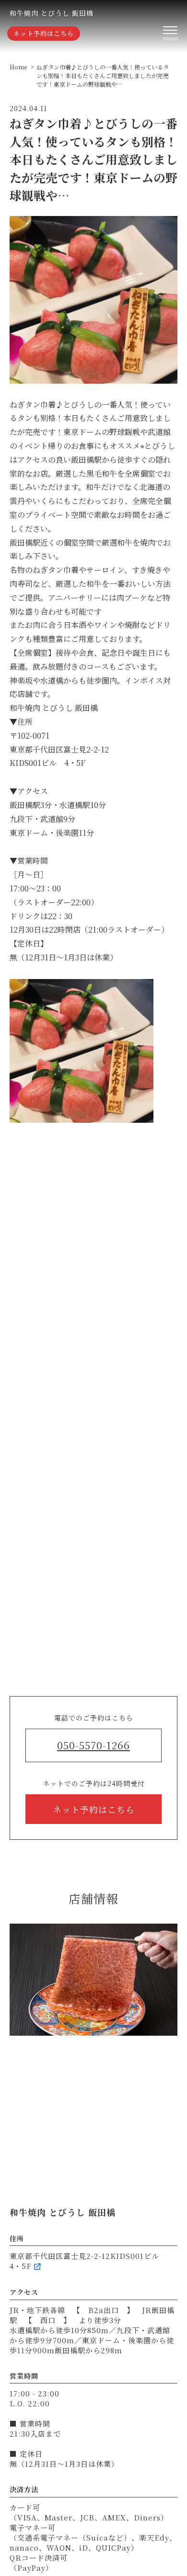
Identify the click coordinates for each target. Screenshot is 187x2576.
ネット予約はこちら (44, 33)
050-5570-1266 (93, 1745)
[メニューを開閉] (170, 34)
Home (18, 67)
